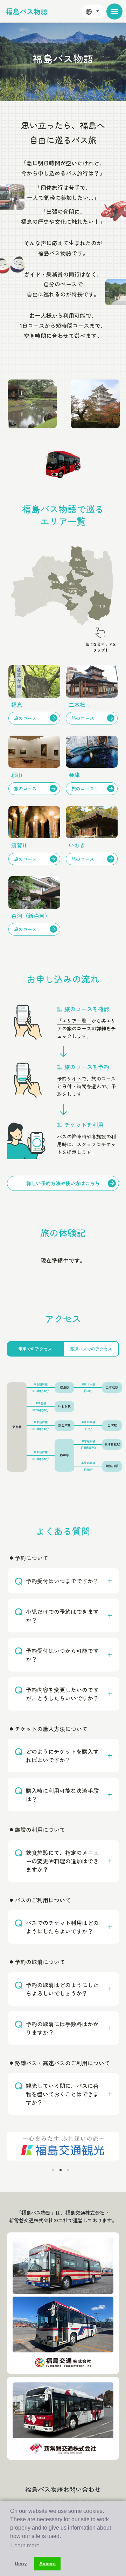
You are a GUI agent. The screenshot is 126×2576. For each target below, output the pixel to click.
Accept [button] (48, 2563)
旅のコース (25, 718)
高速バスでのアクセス (91, 1349)
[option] (74, 404)
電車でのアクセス (35, 1349)
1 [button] (53, 2170)
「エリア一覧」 (74, 1021)
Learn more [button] (25, 2545)
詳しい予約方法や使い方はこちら (63, 1183)
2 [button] (61, 2170)
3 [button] (68, 2170)
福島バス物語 (27, 11)
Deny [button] (21, 2563)
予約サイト (69, 1079)
